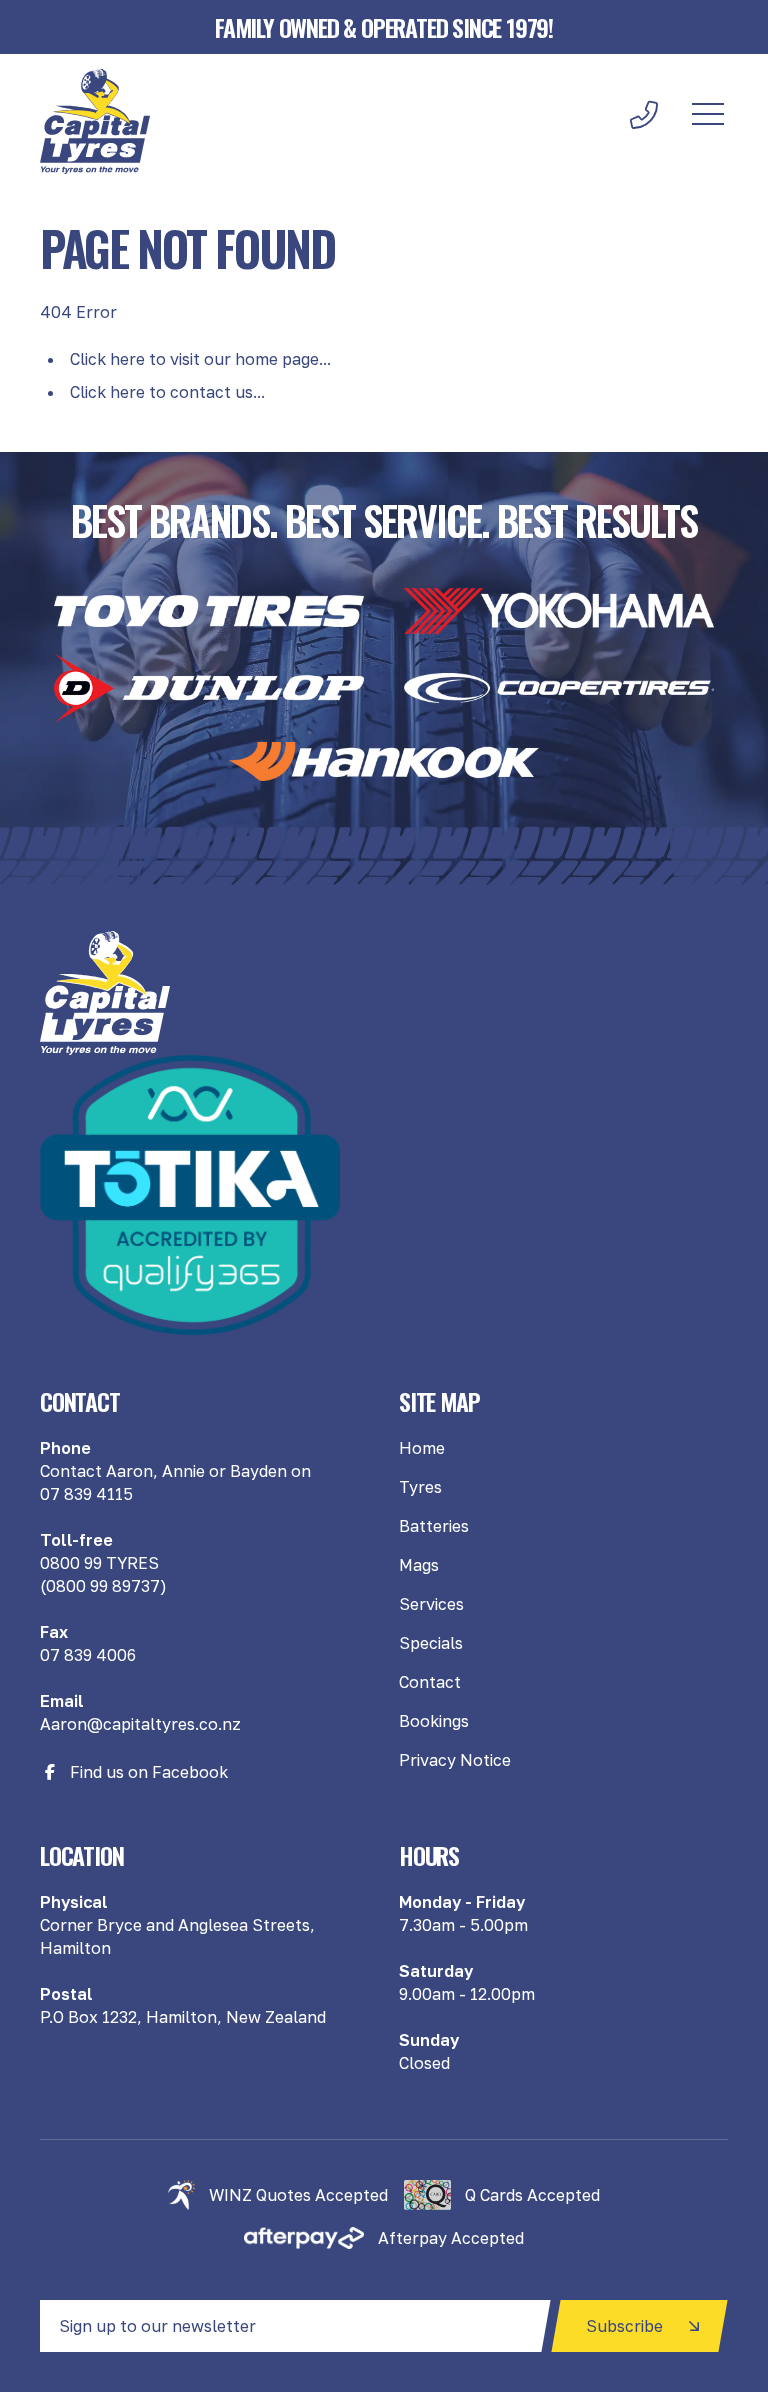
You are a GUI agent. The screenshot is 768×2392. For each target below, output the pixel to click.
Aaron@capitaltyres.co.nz (140, 1724)
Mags (419, 1565)
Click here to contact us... (167, 392)
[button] (708, 115)
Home (422, 1448)
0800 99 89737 (103, 1586)
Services (431, 1604)
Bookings (434, 1721)
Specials (431, 1643)
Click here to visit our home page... (200, 359)
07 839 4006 (88, 1655)
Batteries (434, 1526)
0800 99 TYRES (99, 1563)
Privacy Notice (455, 1760)
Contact (430, 1682)
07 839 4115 (86, 1494)
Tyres (420, 1487)
